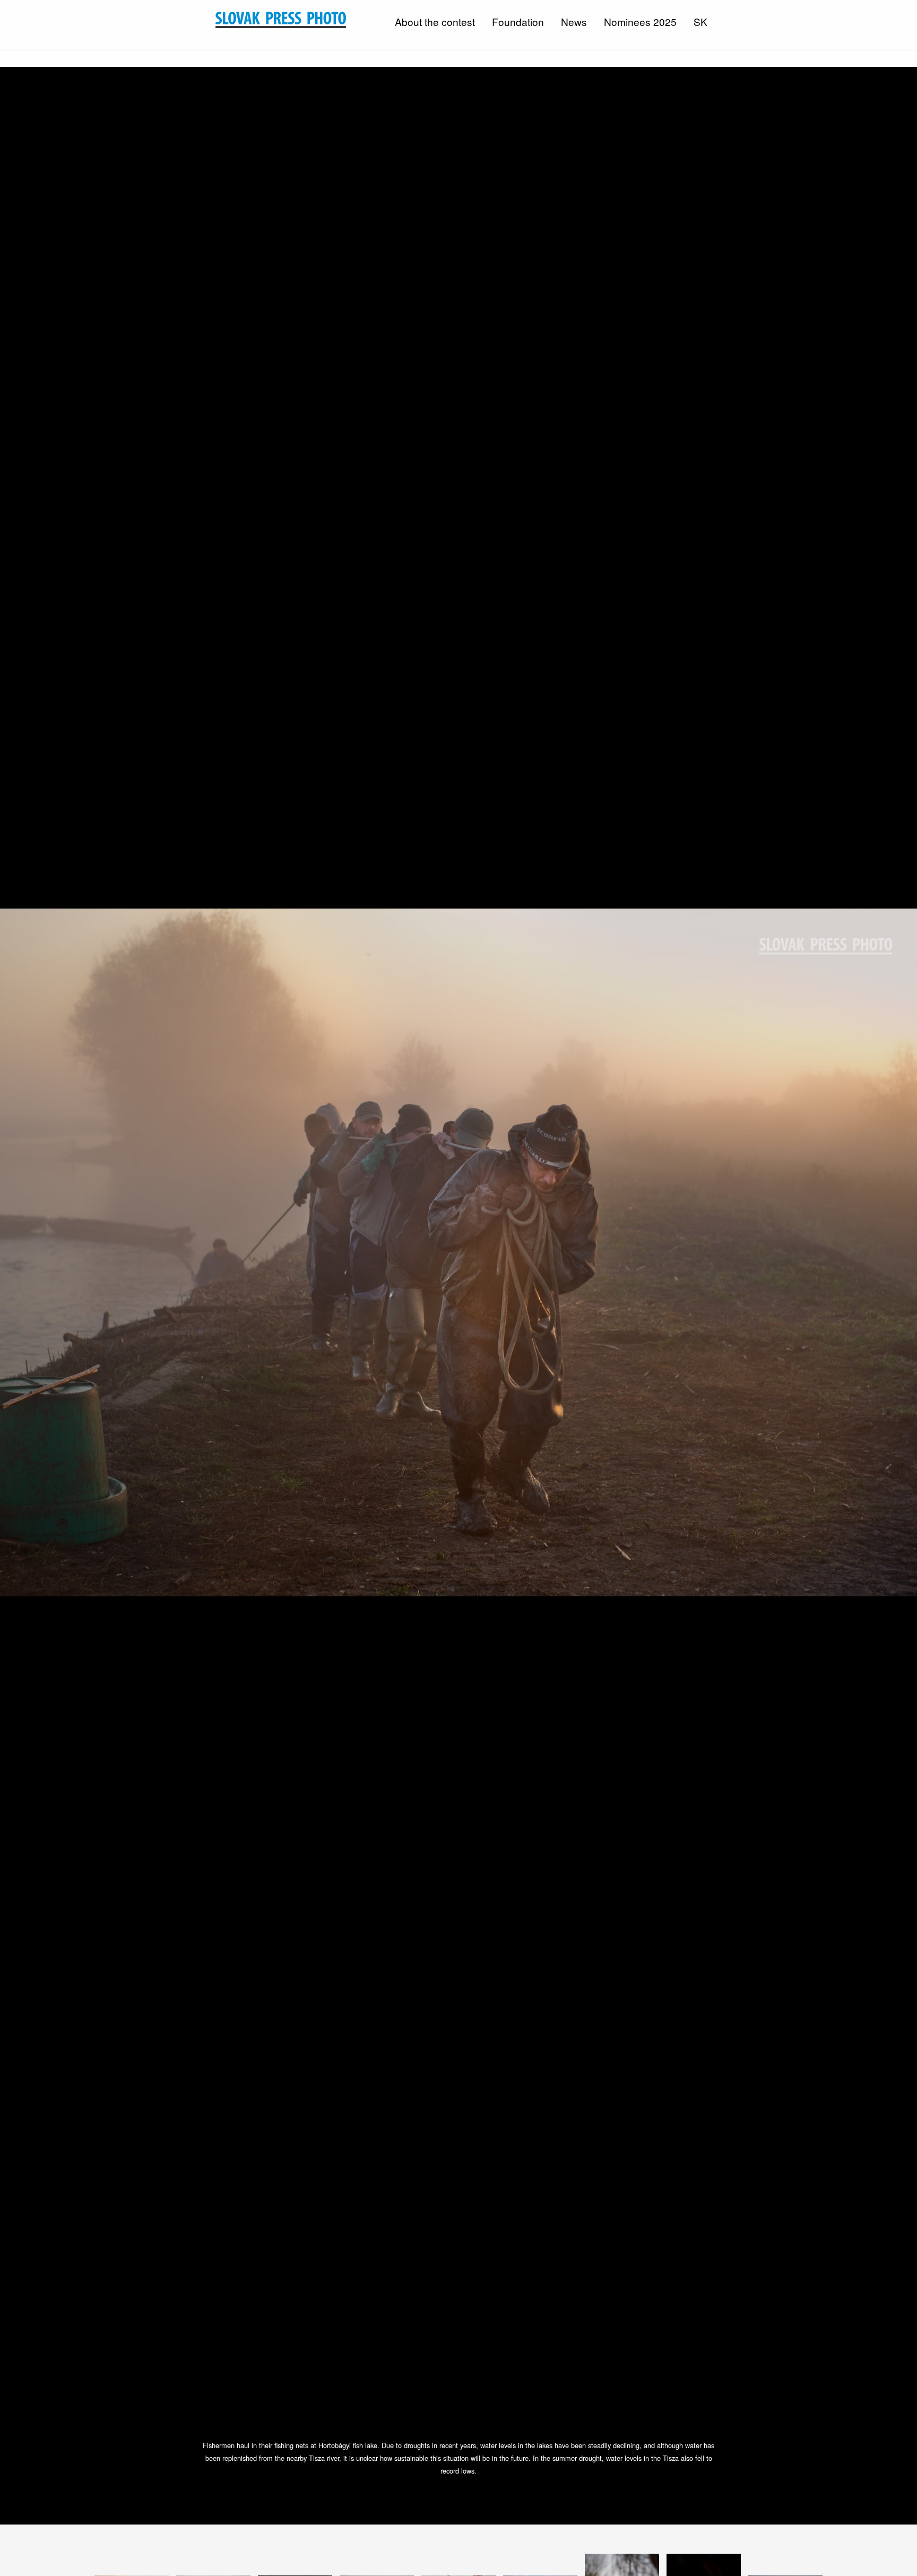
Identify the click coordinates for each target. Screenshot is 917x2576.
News (574, 21)
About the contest (435, 21)
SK (700, 21)
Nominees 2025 (640, 21)
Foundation (518, 21)
